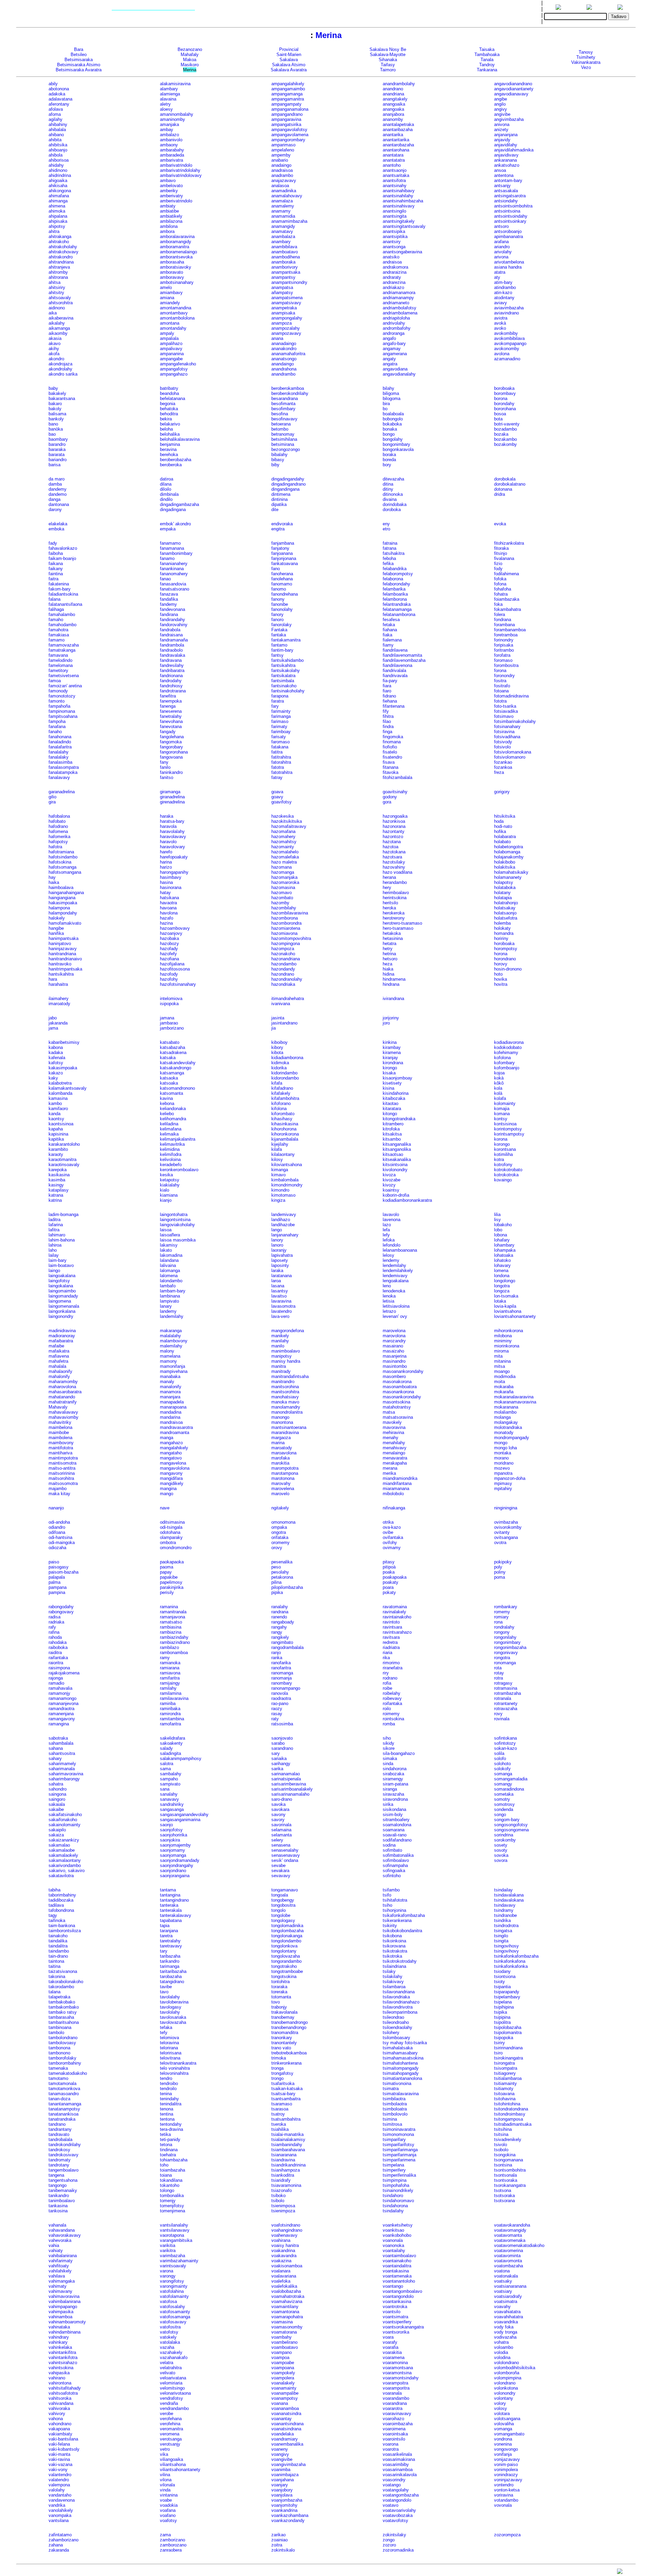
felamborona (395, 599)
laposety (280, 1260)
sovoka (501, 1855)
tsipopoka (504, 2038)
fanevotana (171, 727)
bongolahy (393, 439)
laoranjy (279, 1250)
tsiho (387, 1905)
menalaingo (394, 1453)
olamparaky (171, 1537)
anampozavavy (286, 333)
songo (500, 1815)
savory (278, 1820)
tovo (276, 2002)
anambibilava (284, 247)
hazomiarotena (286, 928)
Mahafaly (190, 55)
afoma (55, 114)
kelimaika (169, 1134)
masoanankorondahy (403, 1371)
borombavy (505, 393)
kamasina (58, 1098)
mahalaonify (60, 1371)
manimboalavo (286, 1351)
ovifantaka (393, 1537)
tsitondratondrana (511, 2109)
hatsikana (169, 898)
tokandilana (171, 2180)
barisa (55, 465)
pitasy (389, 1562)
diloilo (166, 489)
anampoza (282, 323)
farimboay (281, 732)
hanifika (56, 933)
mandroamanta (175, 1432)
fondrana (503, 620)
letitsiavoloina (396, 1306)
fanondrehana (285, 594)
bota (498, 419)
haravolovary (173, 847)
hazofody (169, 974)
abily (53, 84)
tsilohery (391, 2033)
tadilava (56, 1905)
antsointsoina (507, 211)
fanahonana (60, 737)
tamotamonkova (64, 2089)
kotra (499, 1159)
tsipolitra (502, 2022)
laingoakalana (62, 1276)
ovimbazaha (506, 1522)
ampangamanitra (288, 99)
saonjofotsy (171, 1830)
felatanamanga (397, 609)
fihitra (388, 716)
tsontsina (503, 2165)
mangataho (171, 1453)
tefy (164, 2033)
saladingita (170, 1753)
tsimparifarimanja (400, 2155)
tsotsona (503, 2190)
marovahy (281, 1483)
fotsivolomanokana (513, 752)
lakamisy (169, 1245)
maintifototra (61, 1448)
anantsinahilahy (398, 196)
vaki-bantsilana (63, 2439)
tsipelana (503, 2002)
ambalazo (169, 135)
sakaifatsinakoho (65, 1815)
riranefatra (393, 1668)
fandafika (169, 599)
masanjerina (395, 1356)
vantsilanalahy (174, 2225)
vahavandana (62, 2230)
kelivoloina (170, 1159)
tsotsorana (504, 2201)
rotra (499, 1678)
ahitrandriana (61, 262)
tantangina (170, 1895)
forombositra (506, 665)
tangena (56, 2175)
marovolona (394, 1336)
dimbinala (169, 494)
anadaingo (281, 165)
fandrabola (170, 630)
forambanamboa (510, 630)
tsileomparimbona (400, 2012)
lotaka (500, 1301)
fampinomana (62, 711)
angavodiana (395, 369)
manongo (280, 1417)
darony (55, 510)
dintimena (281, 494)
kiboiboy (279, 1042)
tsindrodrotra (506, 1926)
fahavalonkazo (63, 548)
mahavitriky (60, 1422)
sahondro (58, 1789)
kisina (388, 1088)
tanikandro (59, 2196)
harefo (166, 852)
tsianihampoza (286, 2170)
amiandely (170, 303)
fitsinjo (501, 553)
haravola (168, 826)
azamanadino (507, 359)
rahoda (55, 1637)
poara (388, 1587)
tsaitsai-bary (283, 2094)
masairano (393, 1346)
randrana (280, 1612)
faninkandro (171, 772)
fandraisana (171, 635)
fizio (498, 564)
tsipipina (502, 2017)
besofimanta (283, 404)
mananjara (170, 1397)
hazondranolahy (287, 979)
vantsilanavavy (175, 2230)
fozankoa (503, 767)
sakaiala (57, 1804)
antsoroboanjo (508, 231)
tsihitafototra (395, 1900)
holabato (502, 842)
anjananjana (506, 135)
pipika (277, 1592)
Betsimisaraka (79, 60)
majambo (58, 1489)
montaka (503, 1453)
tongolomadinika (287, 1926)
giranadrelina (172, 797)
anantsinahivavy (399, 206)
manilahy (280, 1341)
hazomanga (283, 872)
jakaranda (58, 1023)
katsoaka (169, 1083)
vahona (56, 2419)
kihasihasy (282, 1119)
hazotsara (392, 857)
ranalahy (280, 1607)
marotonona (283, 1478)
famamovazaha (64, 645)
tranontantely (284, 2043)
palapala (57, 1577)
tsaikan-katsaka (287, 2089)
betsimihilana (284, 439)
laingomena (60, 1301)
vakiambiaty (60, 2434)
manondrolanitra (287, 1412)
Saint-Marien (289, 55)
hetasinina (393, 938)
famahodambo (62, 625)
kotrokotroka (506, 1175)
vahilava (57, 2276)
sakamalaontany (65, 1860)
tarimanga (170, 1966)
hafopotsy (58, 842)
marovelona (394, 1331)
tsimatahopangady (401, 2073)
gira (52, 802)
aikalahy (57, 323)
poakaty (391, 1582)
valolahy (57, 2490)
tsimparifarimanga (400, 2150)
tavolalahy (170, 1997)
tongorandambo (286, 1961)
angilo (500, 104)
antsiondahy (506, 201)
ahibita (55, 140)
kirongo (390, 1068)
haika (54, 882)
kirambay (392, 1047)
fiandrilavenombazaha (404, 660)
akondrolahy (60, 369)
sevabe (278, 1865)
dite (275, 510)
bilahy (388, 388)
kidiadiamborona (287, 1058)
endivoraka (282, 524)
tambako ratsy (63, 2012)
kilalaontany (283, 1154)
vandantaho (60, 2495)
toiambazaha (173, 2170)
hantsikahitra (61, 974)
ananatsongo (284, 359)
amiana (167, 298)
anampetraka (284, 308)
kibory (277, 1047)
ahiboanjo (58, 150)
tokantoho (170, 2185)
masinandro (394, 1361)
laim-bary (58, 1260)
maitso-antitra (62, 1468)
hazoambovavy (175, 928)
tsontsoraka (506, 2180)
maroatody (282, 1448)
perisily (167, 1592)
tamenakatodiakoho (68, 2073)
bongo (389, 434)
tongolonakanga (287, 1936)
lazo (387, 1225)
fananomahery (174, 574)
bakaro (55, 404)
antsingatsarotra (510, 196)
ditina (388, 484)
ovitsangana (506, 1537)
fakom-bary (60, 589)
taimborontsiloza (65, 1931)
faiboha (56, 553)
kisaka (389, 1073)
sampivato (170, 1784)
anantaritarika (396, 140)
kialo (165, 1190)
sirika (388, 1804)
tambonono (59, 2053)
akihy (54, 349)
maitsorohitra (61, 1478)
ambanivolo (171, 140)
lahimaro (57, 1235)
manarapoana (173, 1407)
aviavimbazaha (509, 308)
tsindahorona (395, 2206)
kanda (55, 1114)
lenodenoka (394, 1291)
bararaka (57, 449)
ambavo (168, 180)
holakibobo (505, 862)
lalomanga (170, 1271)
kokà (499, 1078)
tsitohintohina (507, 2104)
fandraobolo (171, 650)
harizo (166, 867)
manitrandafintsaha (290, 1376)
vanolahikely (61, 2510)
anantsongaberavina (402, 252)
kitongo (390, 1114)
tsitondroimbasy (510, 2114)
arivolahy (503, 252)
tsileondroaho (396, 2022)
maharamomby (63, 1382)
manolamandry (286, 1407)
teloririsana (171, 2053)
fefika (388, 564)
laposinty (280, 1265)
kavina (166, 1098)
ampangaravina (286, 119)
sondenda (504, 1809)
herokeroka (394, 913)
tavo (164, 1992)
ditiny (388, 489)
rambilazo (169, 1647)
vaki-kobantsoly (64, 2449)
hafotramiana (61, 852)
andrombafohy (397, 328)
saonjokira (170, 1840)
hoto (498, 974)
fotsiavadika (506, 711)
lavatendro (282, 1311)
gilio (52, 797)
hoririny (501, 938)
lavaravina (281, 1301)
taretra (166, 1936)
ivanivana (281, 1004)
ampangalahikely (288, 84)
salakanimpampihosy (181, 1758)
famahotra (58, 630)
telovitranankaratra (178, 2063)
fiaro (387, 691)
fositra (500, 681)
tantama (168, 1890)
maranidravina (285, 1432)
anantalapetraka (398, 124)
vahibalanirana (63, 2256)
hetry (388, 949)
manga (167, 1438)
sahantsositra (62, 1753)
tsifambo (391, 1890)
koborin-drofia (396, 1195)
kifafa (277, 1083)
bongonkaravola (398, 449)
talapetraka (59, 1997)
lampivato (169, 1301)
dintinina (279, 499)
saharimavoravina (66, 1774)
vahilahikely (60, 2271)
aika (53, 313)
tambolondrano (63, 2038)
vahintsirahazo (63, 2363)
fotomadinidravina (511, 696)
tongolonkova (284, 1946)
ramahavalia (60, 1688)
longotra (502, 1286)
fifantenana (394, 706)
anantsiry (392, 242)
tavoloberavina (174, 2002)
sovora (501, 1860)
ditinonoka (393, 494)
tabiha (55, 1890)
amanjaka (169, 124)
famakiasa (59, 635)
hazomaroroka (285, 882)
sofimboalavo (396, 1860)
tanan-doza (59, 2099)
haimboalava (61, 887)
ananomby (393, 119)
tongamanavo (285, 1890)
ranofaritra (281, 1668)
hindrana (391, 984)
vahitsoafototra (63, 2393)
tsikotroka (392, 1956)
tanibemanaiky (63, 2190)
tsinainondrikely (398, 2190)
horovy (501, 964)
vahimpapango (63, 2307)
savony (278, 1815)
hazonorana (394, 826)
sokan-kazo (505, 1748)
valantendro (60, 2475)
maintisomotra (62, 1463)
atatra (500, 272)
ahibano (56, 135)
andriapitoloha (396, 318)
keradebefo (171, 1165)
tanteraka (169, 1905)
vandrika (57, 2505)
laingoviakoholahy (177, 1225)
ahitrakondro (61, 257)
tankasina (58, 2206)
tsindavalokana (509, 1900)
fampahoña (59, 706)
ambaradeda (172, 155)
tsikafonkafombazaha (404, 1915)
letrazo (389, 1311)
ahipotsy (57, 226)
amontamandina (176, 308)
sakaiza (56, 1835)
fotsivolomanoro (510, 757)
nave (165, 1508)
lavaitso (279, 1296)
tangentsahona (63, 2180)
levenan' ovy (395, 1316)
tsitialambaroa (508, 2078)
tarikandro (170, 1961)
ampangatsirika (286, 124)
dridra (500, 494)
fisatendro (392, 757)
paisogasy (59, 1567)
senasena (281, 1845)
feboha (389, 558)
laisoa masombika (178, 1240)
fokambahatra (508, 609)
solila (499, 1753)
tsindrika (502, 1920)
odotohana (170, 1532)
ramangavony (62, 1719)
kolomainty (505, 1103)
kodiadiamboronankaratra (407, 1200)
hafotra (55, 847)
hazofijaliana (172, 964)
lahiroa (55, 1245)
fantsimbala (283, 681)
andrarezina (394, 282)
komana (502, 1114)
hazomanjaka (284, 877)
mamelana (170, 1356)
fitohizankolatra (509, 543)
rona (498, 1622)
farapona (280, 696)
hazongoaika (395, 816)
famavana (58, 655)
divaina (390, 499)
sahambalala (61, 1743)
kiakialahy (170, 1185)
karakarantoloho (64, 1144)
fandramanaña (174, 640)
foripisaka (504, 645)
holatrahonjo (506, 903)
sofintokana (505, 1738)
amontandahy (173, 328)
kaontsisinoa (61, 1124)
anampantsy (283, 277)
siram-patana (395, 1784)
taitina (55, 1966)
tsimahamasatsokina (403, 2058)
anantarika (393, 135)
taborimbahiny (62, 1895)
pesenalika (282, 1562)
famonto (57, 701)
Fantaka (279, 630)
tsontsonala (505, 2175)
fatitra (277, 752)
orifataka (280, 1537)
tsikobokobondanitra (402, 1931)
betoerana (281, 424)
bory (387, 465)
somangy (503, 1784)
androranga (394, 333)
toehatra (168, 2155)
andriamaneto (396, 303)
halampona (59, 908)
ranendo (279, 1617)
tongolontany (284, 1951)
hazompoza (283, 949)
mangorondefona (288, 1331)
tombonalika (172, 2196)
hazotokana (394, 852)
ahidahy (56, 165)
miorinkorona (507, 1346)
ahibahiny (58, 124)
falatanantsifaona (65, 604)
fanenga (168, 706)
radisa (55, 1617)
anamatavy (282, 231)
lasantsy (280, 1291)
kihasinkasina (285, 1124)
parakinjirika (172, 1587)
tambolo (56, 2033)
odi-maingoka (62, 1543)
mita (498, 1356)
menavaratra (395, 1458)
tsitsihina (503, 2129)
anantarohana (396, 150)
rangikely (280, 1637)
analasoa (280, 186)
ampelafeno (283, 150)
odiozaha (57, 1548)
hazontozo (393, 837)
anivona (502, 124)
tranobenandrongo (289, 2027)
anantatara (393, 155)
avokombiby (506, 333)
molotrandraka (508, 1427)
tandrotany (59, 2165)
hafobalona (59, 816)
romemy (502, 1612)
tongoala (280, 1895)
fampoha (57, 721)
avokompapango (510, 343)
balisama (57, 414)
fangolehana (172, 737)
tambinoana (60, 2027)
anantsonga (394, 247)
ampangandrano (287, 114)
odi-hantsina (60, 1537)
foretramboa (506, 635)
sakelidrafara (173, 1738)
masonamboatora (400, 1387)
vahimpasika (61, 2312)
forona (500, 670)
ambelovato (171, 186)
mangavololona (175, 1468)
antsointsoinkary (510, 221)
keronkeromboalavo (179, 1170)
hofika (500, 831)
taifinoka (57, 1920)
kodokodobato (508, 1047)
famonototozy (62, 696)
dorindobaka (395, 504)
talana (55, 1992)
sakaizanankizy (64, 1840)
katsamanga (172, 1073)
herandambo (395, 882)
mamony (168, 1361)
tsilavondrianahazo (401, 2002)
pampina (57, 1592)
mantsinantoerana (289, 1427)
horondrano (505, 959)
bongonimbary (396, 444)
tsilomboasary (396, 2038)
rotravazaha (506, 1709)
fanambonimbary (176, 553)
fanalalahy (59, 752)
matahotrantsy (397, 1407)
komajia (502, 1109)
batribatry (169, 388)
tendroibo (169, 2083)
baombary (58, 439)
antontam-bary (508, 180)
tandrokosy (59, 2150)
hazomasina (283, 887)
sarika (277, 1769)
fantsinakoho (284, 686)
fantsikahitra (283, 665)
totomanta (281, 1997)
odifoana (57, 1532)
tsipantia (502, 1987)
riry (386, 1673)
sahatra (56, 1784)
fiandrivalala (394, 670)
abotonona (59, 89)
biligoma (391, 393)
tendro (166, 2078)
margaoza (281, 1438)
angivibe (502, 114)
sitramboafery (396, 1820)
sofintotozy (505, 1743)
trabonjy (279, 2007)
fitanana (391, 767)
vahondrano (60, 2424)
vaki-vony (58, 2470)
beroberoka (171, 465)
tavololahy (170, 2012)
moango (502, 1371)
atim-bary (503, 282)
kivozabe (392, 1180)
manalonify (171, 1387)
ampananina (172, 354)
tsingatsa (503, 1931)
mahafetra (58, 1361)
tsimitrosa (392, 2124)
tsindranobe (505, 1915)
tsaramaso (282, 2104)
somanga (503, 1774)
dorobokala (505, 479)
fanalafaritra (60, 747)
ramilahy (168, 1688)
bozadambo (505, 429)
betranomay (283, 434)
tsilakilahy (393, 1976)
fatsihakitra (394, 553)
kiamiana (169, 1195)
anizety (501, 130)
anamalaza (282, 201)
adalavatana (60, 99)
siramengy (393, 1779)
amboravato (171, 272)
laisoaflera (170, 1235)
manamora (170, 1392)
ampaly (167, 333)
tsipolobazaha (508, 2027)
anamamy (281, 211)
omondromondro (176, 1548)
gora (387, 802)
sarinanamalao (286, 1774)
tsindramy (504, 1910)
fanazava (169, 594)
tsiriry (500, 2043)
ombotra (168, 1543)
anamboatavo (285, 252)
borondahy (504, 404)
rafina (54, 1632)
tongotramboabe (287, 1971)
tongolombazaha (287, 1931)
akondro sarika (63, 374)
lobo (498, 1230)
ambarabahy (172, 150)
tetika (165, 2134)
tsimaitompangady (401, 2068)
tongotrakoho (284, 1966)
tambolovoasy (62, 2043)
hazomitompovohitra (291, 938)
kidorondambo (285, 1078)
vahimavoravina (64, 2296)
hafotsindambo (63, 857)
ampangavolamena (290, 135)
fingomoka (393, 737)
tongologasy (283, 1920)
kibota (277, 1053)
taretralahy (170, 1941)
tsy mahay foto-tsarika (405, 2043)
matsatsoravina (398, 1417)
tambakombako (64, 2007)
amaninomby (173, 119)
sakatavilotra (61, 1876)
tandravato (59, 2134)
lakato (166, 1250)
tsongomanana (509, 2160)
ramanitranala (173, 1612)
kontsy (501, 1119)
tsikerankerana (397, 1920)
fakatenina (59, 584)
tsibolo (278, 2201)
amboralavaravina (177, 237)
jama (53, 1028)
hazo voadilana (397, 872)
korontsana (505, 1149)
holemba (502, 923)
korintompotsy (508, 1129)
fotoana (501, 691)
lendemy (391, 1260)
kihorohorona (284, 1129)
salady (166, 1748)
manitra (279, 1366)
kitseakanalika (397, 1159)
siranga (390, 1789)
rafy (52, 1627)
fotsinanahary (507, 727)
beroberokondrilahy (290, 393)
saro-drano (282, 1799)
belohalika (170, 434)
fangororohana (174, 752)
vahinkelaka (60, 2347)
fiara (387, 686)
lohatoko (502, 1260)
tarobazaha (171, 1976)
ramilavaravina (174, 1698)
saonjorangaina (175, 1876)
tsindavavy (505, 1905)
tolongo (167, 2190)
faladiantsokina (63, 594)
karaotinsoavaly (64, 1165)
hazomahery (283, 837)
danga (55, 499)
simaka (390, 1758)
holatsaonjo (505, 913)
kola (498, 1088)
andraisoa (392, 262)
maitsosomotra (63, 1483)
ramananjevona (64, 1703)
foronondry (504, 676)
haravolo (168, 842)
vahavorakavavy (65, 2235)
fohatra (501, 594)
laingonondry (61, 1316)
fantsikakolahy (286, 670)
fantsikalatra (283, 676)
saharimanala (62, 1769)
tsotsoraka (504, 2196)
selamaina (281, 1830)
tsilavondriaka (396, 1997)
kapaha (56, 1129)
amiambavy (171, 293)
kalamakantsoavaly (68, 1088)
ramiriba (168, 1703)
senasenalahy (285, 1850)
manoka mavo (285, 1402)
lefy (386, 1235)
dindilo (166, 499)
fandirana (169, 614)
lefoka (389, 1240)
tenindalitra (171, 2104)
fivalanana (504, 558)
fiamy (388, 645)
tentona (167, 2119)
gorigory (502, 792)
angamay (392, 349)
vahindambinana (65, 2332)
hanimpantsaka (64, 938)
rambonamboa (174, 1653)
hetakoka (392, 933)
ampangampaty (286, 104)
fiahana (390, 630)
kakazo (56, 1073)
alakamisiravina (175, 84)
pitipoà (389, 1567)
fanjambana (283, 543)
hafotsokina (60, 862)
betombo (280, 429)
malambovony (174, 1341)
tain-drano (58, 1956)
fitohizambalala (397, 777)
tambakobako (62, 2002)
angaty (389, 359)
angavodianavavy (511, 94)
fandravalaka (173, 655)
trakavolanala (284, 2012)
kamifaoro (58, 1109)
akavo (55, 343)
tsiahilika (280, 2129)
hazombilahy (284, 908)
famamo (57, 640)
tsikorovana (394, 1946)
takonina (57, 1976)
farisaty (279, 737)
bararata (57, 455)
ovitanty (502, 1532)
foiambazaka (507, 599)
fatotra (278, 767)
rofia (387, 1683)
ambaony (169, 145)
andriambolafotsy (400, 308)
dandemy (58, 489)
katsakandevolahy (178, 1063)
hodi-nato (503, 826)
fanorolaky (282, 625)
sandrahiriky (172, 1804)
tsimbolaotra (395, 2104)
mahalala (57, 1366)
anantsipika (394, 231)
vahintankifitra (62, 2352)
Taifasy (388, 65)
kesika (166, 1175)
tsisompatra (506, 2068)
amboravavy (172, 277)
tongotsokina (284, 1976)
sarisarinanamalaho (290, 1794)
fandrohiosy (171, 686)
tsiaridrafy (281, 2180)
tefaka (166, 2027)
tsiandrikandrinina (288, 2165)
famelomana (61, 665)
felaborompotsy (398, 574)
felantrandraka (397, 604)
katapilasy (59, 1190)
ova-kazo (392, 1527)
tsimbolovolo (395, 2114)
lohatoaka (504, 1255)
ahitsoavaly (60, 298)
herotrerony (394, 918)
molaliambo (505, 1412)
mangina (168, 1489)
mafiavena (59, 1356)
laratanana (282, 1276)
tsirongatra (504, 2063)
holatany (502, 893)
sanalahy (169, 1794)
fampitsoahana (63, 716)
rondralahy (504, 1627)
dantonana (59, 504)
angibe (501, 99)
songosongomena (511, 1830)
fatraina (390, 543)
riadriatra (391, 1647)
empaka (168, 529)
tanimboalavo (62, 2201)
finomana (392, 742)
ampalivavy (171, 349)
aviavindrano (506, 313)
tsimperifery (394, 2170)
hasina (166, 882)
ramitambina (172, 1719)
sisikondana (394, 1809)
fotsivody (503, 742)
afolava (56, 109)
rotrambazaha (508, 1693)
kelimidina (170, 1149)
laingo (54, 1271)
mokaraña (504, 1392)
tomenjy (168, 2201)
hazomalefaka (285, 857)
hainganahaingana (66, 893)
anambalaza (283, 237)
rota (498, 1668)
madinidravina (62, 1331)
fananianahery (174, 564)
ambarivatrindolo (176, 165)
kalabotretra (60, 1083)
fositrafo (502, 686)
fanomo (279, 589)
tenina (166, 2094)
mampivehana (174, 1371)
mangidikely (172, 1483)
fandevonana (173, 609)
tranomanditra (285, 2033)
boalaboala (393, 414)
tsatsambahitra (286, 2119)
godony (390, 797)
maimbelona (60, 1427)
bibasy (278, 460)
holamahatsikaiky (511, 872)
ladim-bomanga (64, 1214)
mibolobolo (393, 1494)
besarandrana (285, 398)
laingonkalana (62, 1311)
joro (386, 1023)
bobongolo (393, 419)
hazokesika (283, 816)
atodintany (504, 298)
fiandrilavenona (397, 665)
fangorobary (171, 747)
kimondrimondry (287, 1185)
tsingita (501, 1941)
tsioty (500, 1982)
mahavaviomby (64, 1417)
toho (164, 2165)
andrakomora (395, 267)
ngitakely (280, 1508)
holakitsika (505, 867)
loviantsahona (508, 1311)
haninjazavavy (63, 949)
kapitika (56, 1139)
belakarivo (170, 424)
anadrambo (282, 175)
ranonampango (286, 1688)
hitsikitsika (505, 816)
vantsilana (59, 2520)
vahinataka (59, 2327)
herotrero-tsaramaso (402, 923)
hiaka (388, 969)
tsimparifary (394, 2139)
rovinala (502, 1719)
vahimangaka (62, 2281)
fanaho (55, 732)
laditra (55, 1220)
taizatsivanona (63, 1971)
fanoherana (282, 574)
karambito (58, 1149)
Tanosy (586, 52)
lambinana (170, 1296)
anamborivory (285, 267)
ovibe (388, 1532)
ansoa (500, 170)
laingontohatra (174, 1214)
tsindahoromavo (398, 2201)
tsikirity (390, 1926)
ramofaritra (170, 1724)
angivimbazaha (509, 119)
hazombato (282, 898)
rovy (498, 1714)
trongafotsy (282, 2073)
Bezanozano (190, 49)
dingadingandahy (288, 479)
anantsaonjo (395, 170)
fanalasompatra (64, 767)
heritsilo (390, 903)
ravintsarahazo (397, 1632)
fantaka (279, 635)
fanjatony (280, 548)
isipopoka (169, 1004)
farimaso (280, 721)
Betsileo (79, 55)
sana (165, 1789)
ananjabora (393, 114)
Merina (329, 35)
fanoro (277, 620)
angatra (390, 364)
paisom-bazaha (64, 1572)
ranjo (276, 1653)
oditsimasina (172, 1522)
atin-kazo (503, 293)
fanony (278, 599)
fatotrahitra (282, 772)
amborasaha (172, 262)
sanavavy (169, 1799)
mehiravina (393, 1432)
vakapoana (59, 2429)
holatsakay (505, 908)
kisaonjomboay (397, 1078)
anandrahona (284, 369)
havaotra (168, 903)
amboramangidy (176, 242)
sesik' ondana (285, 1860)
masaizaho (393, 1351)
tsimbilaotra (394, 2099)
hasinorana (171, 887)
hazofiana (169, 959)
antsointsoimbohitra (513, 206)
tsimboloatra (395, 2109)
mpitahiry (503, 1489)
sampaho (169, 1779)
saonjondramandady (180, 1860)
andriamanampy (398, 298)
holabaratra (505, 837)
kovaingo (503, 1180)
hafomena (58, 831)
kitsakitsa (392, 1134)
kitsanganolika (397, 1149)
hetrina (389, 954)
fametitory (58, 670)
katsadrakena (173, 1053)
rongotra (502, 1658)
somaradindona (509, 1789)
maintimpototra (63, 1458)
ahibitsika (58, 145)
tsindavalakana (509, 1895)
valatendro (59, 2480)
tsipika (501, 2012)
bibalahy (279, 455)
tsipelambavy (507, 1997)
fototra (500, 701)
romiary (501, 1617)
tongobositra (283, 1905)
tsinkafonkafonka (511, 1966)
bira (386, 404)
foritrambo (504, 650)
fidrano (389, 696)
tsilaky (389, 1971)
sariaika (279, 1758)
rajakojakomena (64, 1673)
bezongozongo (286, 449)
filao (387, 721)
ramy (165, 1658)
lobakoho (503, 1225)
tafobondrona (61, 1910)
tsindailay (503, 1890)
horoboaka (504, 944)
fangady (168, 732)
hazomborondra (286, 923)
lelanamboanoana (400, 1250)
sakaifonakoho (63, 1820)
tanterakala (171, 1910)
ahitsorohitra (61, 303)
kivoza (389, 1175)
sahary (55, 1758)
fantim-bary (282, 650)
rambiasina (171, 1627)
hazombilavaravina (290, 913)
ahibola (56, 155)
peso (276, 1567)
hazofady (169, 949)
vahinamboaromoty (67, 2322)
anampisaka (283, 313)
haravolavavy (173, 837)
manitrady (281, 1371)
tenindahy (169, 2099)
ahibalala (57, 130)
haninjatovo (60, 944)
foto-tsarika (505, 706)
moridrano (504, 1463)
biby (275, 465)
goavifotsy (282, 802)
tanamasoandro (64, 2094)
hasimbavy (171, 877)
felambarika (394, 589)
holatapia (503, 898)
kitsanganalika (397, 1144)
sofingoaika (394, 1871)
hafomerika (59, 837)
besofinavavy (284, 419)
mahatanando (62, 1397)
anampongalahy (287, 318)
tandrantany (60, 2129)
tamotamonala (62, 2083)
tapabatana (171, 1920)
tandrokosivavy (64, 2155)
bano (53, 424)
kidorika (279, 1068)
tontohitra (280, 1982)
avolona (502, 354)
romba (389, 1724)
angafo (389, 338)
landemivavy (284, 1214)
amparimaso (283, 145)
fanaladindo (60, 742)
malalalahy (170, 1336)
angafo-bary (394, 343)
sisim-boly (393, 1815)
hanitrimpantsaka (65, 969)
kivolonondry (395, 1170)
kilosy (277, 1159)
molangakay (506, 1422)
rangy (277, 1632)
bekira (166, 419)
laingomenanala (64, 1306)
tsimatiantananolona (402, 2078)
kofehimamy (506, 1053)
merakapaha (395, 1463)
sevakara (280, 1871)
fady (53, 543)
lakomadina (171, 1255)
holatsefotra (506, 918)
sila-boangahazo (399, 1753)
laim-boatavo (61, 1265)
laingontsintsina (175, 1220)
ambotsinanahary (177, 282)
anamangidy (283, 226)
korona (501, 1139)
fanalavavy (59, 777)
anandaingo (283, 364)
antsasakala (506, 191)
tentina (167, 2114)
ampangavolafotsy (289, 130)
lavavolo (391, 1214)
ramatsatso (171, 1622)
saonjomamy (173, 1850)
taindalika (58, 1941)
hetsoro (390, 959)
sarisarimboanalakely (292, 1789)
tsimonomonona (398, 2134)
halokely (57, 918)
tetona (166, 2145)
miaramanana (396, 1489)
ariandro (502, 247)
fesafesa (391, 620)
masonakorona (397, 1382)
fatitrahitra (281, 757)
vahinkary (58, 2342)
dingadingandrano (288, 484)
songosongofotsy (511, 1825)
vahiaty (56, 2251)
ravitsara (391, 1637)
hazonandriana (286, 959)
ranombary (282, 1683)
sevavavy (281, 1876)
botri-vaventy (507, 424)
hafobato (57, 821)
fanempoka (171, 701)
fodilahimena (506, 574)
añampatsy (282, 293)
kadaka (56, 1053)
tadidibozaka (61, 1900)
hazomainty (283, 847)
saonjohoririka (174, 1835)
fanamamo (170, 543)
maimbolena (60, 1438)
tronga (277, 2068)
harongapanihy (174, 872)
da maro (57, 479)
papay (166, 1572)
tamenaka (58, 2068)
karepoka (58, 1170)
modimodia (505, 1376)
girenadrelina (172, 802)
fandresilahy (172, 665)
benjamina (170, 444)
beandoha (169, 393)
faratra (278, 701)
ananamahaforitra (288, 354)
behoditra (169, 414)
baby (53, 388)
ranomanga (282, 1673)
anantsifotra (394, 180)
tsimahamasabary (400, 2053)
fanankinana (172, 569)
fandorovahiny (174, 625)
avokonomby (507, 349)
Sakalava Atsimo (289, 65)
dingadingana (173, 510)
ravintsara (392, 1627)
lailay (54, 1255)
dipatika (279, 504)
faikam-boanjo (62, 558)
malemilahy (171, 1346)
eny (386, 524)
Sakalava (289, 60)
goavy (277, 797)
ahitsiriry (57, 287)
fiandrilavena (395, 650)
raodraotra (281, 1698)
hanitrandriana (62, 954)
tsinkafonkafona (510, 1961)
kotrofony (503, 1165)
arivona (501, 257)
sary (276, 1753)
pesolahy (280, 1572)
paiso (54, 1562)
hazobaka (169, 938)
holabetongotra (509, 847)
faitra (53, 579)
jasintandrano (284, 1023)
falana (55, 599)
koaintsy (391, 1190)
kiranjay (390, 1058)
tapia (165, 1926)
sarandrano (282, 1748)
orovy (277, 1548)
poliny (500, 1572)
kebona (167, 1103)
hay (52, 877)
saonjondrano (173, 1871)
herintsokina (395, 898)
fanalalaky (59, 757)
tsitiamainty (505, 2083)
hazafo (167, 918)
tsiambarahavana (288, 2150)
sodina (389, 1845)
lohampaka (505, 1250)
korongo (502, 1144)
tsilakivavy (393, 1982)
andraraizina (395, 272)
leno (387, 1286)
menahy (391, 1438)
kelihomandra (173, 1119)
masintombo (395, 1366)
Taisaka (487, 49)
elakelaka (58, 524)
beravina (168, 449)
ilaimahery (59, 999)
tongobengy (283, 1900)
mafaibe (56, 1346)
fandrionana (171, 676)
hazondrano (283, 974)
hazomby (280, 903)
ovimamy (392, 1548)
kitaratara (392, 1109)
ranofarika (281, 1663)
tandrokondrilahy (65, 2145)
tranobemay (283, 2017)
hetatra (390, 944)
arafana (501, 242)
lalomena (169, 1276)
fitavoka (391, 772)
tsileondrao (393, 2017)
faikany (56, 569)
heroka (389, 908)
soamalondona (397, 1825)
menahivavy (395, 1448)
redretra (390, 1642)
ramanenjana (61, 1714)
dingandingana (285, 489)
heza (387, 964)
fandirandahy (173, 620)
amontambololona (177, 318)
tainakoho (58, 1936)
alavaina (168, 99)
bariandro (58, 460)
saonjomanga (173, 1855)
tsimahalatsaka (398, 2048)
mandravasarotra (176, 1427)
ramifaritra (170, 1678)
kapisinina (58, 1134)
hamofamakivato (65, 923)
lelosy (388, 1255)
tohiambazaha (174, 2160)
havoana (168, 908)
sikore (389, 1748)
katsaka (168, 1058)
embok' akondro (175, 524)
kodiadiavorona (509, 1042)
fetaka (389, 625)
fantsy (277, 655)
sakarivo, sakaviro (67, 1871)
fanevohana (171, 721)
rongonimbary (507, 1642)
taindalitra (58, 1946)
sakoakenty (171, 1743)
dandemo (58, 494)
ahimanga (58, 201)
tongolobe (281, 1915)
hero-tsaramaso (398, 928)
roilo (387, 1709)
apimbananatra (509, 237)
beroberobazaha (176, 460)
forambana (504, 625)
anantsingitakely (399, 221)
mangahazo (171, 1443)
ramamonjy (59, 1693)
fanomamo (282, 584)
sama (165, 1769)
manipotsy (282, 1356)
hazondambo (284, 964)
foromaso (503, 660)
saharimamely (62, 1764)
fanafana (57, 727)
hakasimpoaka (63, 903)
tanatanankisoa (64, 2114)
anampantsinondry (289, 282)
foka (498, 604)
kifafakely (281, 1093)
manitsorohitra (285, 1392)
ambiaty (168, 206)
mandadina (171, 1412)
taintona (56, 1961)
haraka (167, 816)
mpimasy (503, 1483)
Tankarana (487, 70)
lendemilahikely (398, 1271)
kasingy (56, 1185)
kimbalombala (285, 1180)
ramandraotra (61, 1709)
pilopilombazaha (287, 1587)
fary (275, 706)
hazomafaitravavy (289, 826)
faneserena (171, 711)
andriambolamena (400, 313)
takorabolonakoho (66, 1982)
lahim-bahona (62, 1240)
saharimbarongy (64, 1779)
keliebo (167, 1114)
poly (498, 1567)
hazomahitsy (284, 842)
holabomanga (507, 852)
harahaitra (58, 984)
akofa (54, 354)
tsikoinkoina (394, 1941)
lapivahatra (282, 1255)
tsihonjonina (394, 1910)
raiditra (55, 1653)
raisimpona (59, 1668)
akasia (55, 338)
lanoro (277, 1245)
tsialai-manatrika (287, 2134)
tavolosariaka (173, 2017)
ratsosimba (282, 1724)
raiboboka (58, 1647)
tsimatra (391, 2089)
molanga (502, 1417)
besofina (280, 414)
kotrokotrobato (508, 1170)
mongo (501, 1443)
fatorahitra (281, 762)
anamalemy (283, 206)
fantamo (279, 645)
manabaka (170, 1376)
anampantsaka (286, 272)
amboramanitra (175, 247)
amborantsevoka (176, 257)
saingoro (57, 1799)
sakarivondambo (65, 1865)
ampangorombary (288, 140)
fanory (277, 614)
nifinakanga (394, 1508)
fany (164, 762)
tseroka (279, 2124)
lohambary (504, 1245)
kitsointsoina (395, 1165)
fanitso (167, 777)
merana (390, 1468)
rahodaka (58, 1642)
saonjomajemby (175, 1845)
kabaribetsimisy (64, 1042)
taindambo (59, 1951)
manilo (278, 1346)
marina (278, 1443)
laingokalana (61, 1286)
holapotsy (504, 882)
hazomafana (283, 831)
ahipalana (58, 216)
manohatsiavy (285, 1397)
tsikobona (392, 1936)
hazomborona (285, 918)
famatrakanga (62, 650)
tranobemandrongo (289, 2022)
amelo (166, 287)
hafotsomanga (62, 867)
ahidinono (58, 170)
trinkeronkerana (286, 2063)
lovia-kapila (505, 1306)
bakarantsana (62, 398)
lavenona (392, 1220)
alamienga (170, 94)
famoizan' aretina (65, 686)
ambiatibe (169, 211)
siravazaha (393, 1794)
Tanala (487, 60)
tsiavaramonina (286, 2185)
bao (52, 434)
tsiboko (278, 2196)
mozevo (502, 1468)
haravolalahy (172, 831)
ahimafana (59, 196)
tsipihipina (504, 2007)
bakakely (57, 393)
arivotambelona (509, 262)
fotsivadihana (507, 737)
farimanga (281, 716)
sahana (56, 1748)
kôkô (499, 1083)
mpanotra (503, 1473)
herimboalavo (396, 893)
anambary (281, 242)
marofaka (280, 1458)
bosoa (500, 414)
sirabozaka (393, 1774)
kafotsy (56, 1063)
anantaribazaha (398, 130)
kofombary (504, 1063)
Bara (79, 49)
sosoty (501, 1850)
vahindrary (59, 2337)
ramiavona (170, 1673)
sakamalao (59, 1845)
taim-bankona (62, 1926)
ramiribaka (170, 1709)
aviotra (501, 318)
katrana (56, 1195)
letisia (388, 1301)
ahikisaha (58, 186)
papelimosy (171, 1582)
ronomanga (505, 1663)
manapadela (172, 1402)
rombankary (506, 1607)
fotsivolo (502, 747)
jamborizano (172, 1028)
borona (501, 398)
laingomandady (63, 1296)
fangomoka (171, 742)
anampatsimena (287, 298)
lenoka (389, 1296)
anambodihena (286, 257)
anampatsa (282, 287)
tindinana (169, 2150)
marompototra (285, 1468)
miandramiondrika (400, 1478)
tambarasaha (61, 2017)
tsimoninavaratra (399, 2129)
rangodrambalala (287, 1647)
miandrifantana (397, 1483)
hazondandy (283, 969)
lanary (166, 1306)
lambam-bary (173, 1291)
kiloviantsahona (287, 1165)
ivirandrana (393, 999)
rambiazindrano (175, 1642)
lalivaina (168, 1265)
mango (167, 1494)
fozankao (503, 762)
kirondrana (393, 1063)
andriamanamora (399, 293)
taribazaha (170, 1956)
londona (502, 1276)
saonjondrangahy (177, 1865)
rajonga (56, 1678)
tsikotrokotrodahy (400, 1961)
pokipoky (503, 1562)
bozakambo (505, 439)
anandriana (393, 94)
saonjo (166, 1825)
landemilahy (172, 1316)
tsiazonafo (282, 2190)
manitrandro (283, 1382)
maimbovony (61, 1443)
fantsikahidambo (287, 660)
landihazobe (283, 1225)
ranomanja (282, 1678)
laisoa (166, 1230)
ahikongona (60, 191)
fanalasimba (60, 762)
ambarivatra (171, 160)
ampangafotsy (174, 369)
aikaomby (58, 333)
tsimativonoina (397, 2083)
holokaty (502, 928)
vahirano (57, 2378)
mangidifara (171, 1478)
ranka (277, 1658)
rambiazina (171, 1632)
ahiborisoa (59, 160)
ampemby (281, 155)
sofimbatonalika (398, 1855)
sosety (501, 1845)
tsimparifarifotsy (399, 2145)
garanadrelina (62, 792)
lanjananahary (285, 1235)
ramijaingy (170, 1683)
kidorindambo (284, 1073)
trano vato (281, 2048)
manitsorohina (285, 1387)
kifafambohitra (285, 1098)
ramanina (169, 1607)
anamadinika (284, 191)
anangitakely (395, 99)
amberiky (169, 191)
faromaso (280, 742)
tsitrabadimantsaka (513, 2124)
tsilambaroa (394, 1987)
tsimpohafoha (396, 2185)
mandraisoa (171, 1422)
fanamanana (172, 548)
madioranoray (62, 1336)
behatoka (169, 409)
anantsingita (395, 216)
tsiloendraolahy (397, 2027)
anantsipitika (395, 237)
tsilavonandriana (399, 1992)
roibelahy (392, 1693)
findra (388, 727)
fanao (165, 579)
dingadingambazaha (179, 504)
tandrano (57, 2124)
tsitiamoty (504, 2089)
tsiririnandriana (508, 2048)
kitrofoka (391, 1129)
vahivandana (61, 2403)
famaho (56, 620)
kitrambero (393, 1124)
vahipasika (59, 2373)
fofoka (500, 579)
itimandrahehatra (288, 999)
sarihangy (281, 1764)
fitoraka (501, 548)
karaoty (56, 1154)
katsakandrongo (176, 1068)
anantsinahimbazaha (403, 201)
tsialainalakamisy (288, 2139)
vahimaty (58, 2286)
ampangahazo (174, 374)
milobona (503, 1336)
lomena (501, 1271)
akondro (56, 359)
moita (500, 1382)
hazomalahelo (285, 852)
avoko (500, 328)
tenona (167, 2109)
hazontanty (394, 831)
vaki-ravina (59, 2459)
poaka (389, 1572)
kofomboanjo (507, 1068)
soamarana (394, 1830)
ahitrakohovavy (64, 252)
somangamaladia (511, 1779)
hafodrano (58, 826)
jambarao (169, 1023)
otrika (388, 1522)
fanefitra (168, 696)
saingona (57, 1794)
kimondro (280, 1190)
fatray (277, 777)
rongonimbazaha (510, 1647)
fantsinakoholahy (288, 691)
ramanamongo (62, 1698)
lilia (497, 1214)
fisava (389, 762)
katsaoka (169, 1078)
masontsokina (396, 1402)
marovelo (280, 1494)
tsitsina (501, 2134)
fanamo (167, 558)
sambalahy (171, 1774)
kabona (56, 1047)
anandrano (393, 89)
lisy (497, 1220)
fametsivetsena (64, 676)
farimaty (279, 727)
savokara (280, 1809)
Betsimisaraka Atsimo (79, 65)
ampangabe (171, 359)
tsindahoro (393, 2196)
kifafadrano (282, 1088)
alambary (169, 89)
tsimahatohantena (400, 2063)
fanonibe (280, 604)
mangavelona (173, 1463)
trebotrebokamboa (289, 2053)
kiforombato (283, 1114)
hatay (165, 893)
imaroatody (59, 1004)
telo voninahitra (175, 2068)
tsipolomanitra (508, 2033)
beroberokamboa (288, 388)
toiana (166, 2175)
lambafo (168, 1286)
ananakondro (284, 349)
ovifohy (390, 1543)
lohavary (502, 1265)
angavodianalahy (399, 374)
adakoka (57, 94)
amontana (170, 323)
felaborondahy (396, 584)
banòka (56, 429)
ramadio (56, 1683)
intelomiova (171, 999)
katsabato (170, 1042)
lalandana (169, 1260)
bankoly (56, 419)
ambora (167, 231)
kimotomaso (283, 1195)
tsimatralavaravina (401, 2094)
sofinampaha (395, 1865)
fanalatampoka (63, 772)
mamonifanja (173, 1366)
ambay (167, 130)
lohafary (502, 1240)
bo (385, 409)
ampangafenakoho (178, 364)
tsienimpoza (283, 2211)
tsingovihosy (506, 1946)
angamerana (395, 354)
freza (499, 772)
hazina (166, 923)
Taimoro (388, 70)
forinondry (504, 640)
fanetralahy (171, 716)
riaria (387, 1653)
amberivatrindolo (176, 201)
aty (497, 277)
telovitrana (170, 2058)
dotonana (503, 489)
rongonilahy (505, 1637)
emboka (56, 529)
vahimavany (60, 2291)
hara (53, 979)
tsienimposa (283, 2206)
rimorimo (391, 1663)
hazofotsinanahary (178, 984)
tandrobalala (60, 2139)
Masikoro (190, 65)
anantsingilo (394, 211)
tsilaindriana (394, 1966)
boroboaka (504, 388)
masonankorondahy (402, 1397)
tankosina (58, 2211)
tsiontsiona (505, 1976)
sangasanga (172, 1809)
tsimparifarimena (399, 2160)
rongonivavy (506, 1653)
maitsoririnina (62, 1473)
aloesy (166, 109)
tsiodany (502, 1971)
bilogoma (392, 398)
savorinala (281, 1825)
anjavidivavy (506, 155)
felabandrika (395, 569)
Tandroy (487, 65)
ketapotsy (170, 1180)
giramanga (170, 792)
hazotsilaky (394, 862)
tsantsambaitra (286, 2099)
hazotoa (391, 847)
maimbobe (59, 1432)
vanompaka (60, 2515)
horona (501, 954)
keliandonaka (173, 1109)
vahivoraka (59, 2408)
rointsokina (393, 1719)
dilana (166, 484)
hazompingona (286, 944)
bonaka (390, 429)
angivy (501, 109)
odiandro (57, 1527)
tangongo (58, 2185)
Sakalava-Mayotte (388, 55)
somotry (502, 1799)
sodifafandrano (397, 1840)
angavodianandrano (513, 84)
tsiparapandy (507, 1992)
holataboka (505, 887)
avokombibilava (509, 338)
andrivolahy (394, 323)
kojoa (499, 1073)
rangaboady (283, 1622)
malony (167, 1351)
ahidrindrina (60, 175)
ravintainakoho (397, 1617)
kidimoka (280, 1063)
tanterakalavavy (176, 1915)
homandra (504, 933)
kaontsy (56, 1119)
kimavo (278, 1175)
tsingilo (501, 1936)
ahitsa (55, 282)
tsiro (498, 2053)
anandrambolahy (399, 84)
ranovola (280, 1693)
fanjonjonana (284, 558)
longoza (502, 1291)
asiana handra (508, 267)
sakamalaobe (62, 1850)
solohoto (502, 1764)
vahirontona (60, 2383)
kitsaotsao (393, 1154)
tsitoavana (504, 2094)
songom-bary (507, 1820)
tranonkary (282, 2038)
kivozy (389, 1185)
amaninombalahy (177, 114)
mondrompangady (512, 1438)
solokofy (502, 1769)
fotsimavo (504, 716)
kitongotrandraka (399, 1119)
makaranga (171, 1331)
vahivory (57, 2414)
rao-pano (280, 1703)
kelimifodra (171, 1154)
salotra (167, 1764)
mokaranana (506, 1407)
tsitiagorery (505, 2073)
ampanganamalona (290, 109)
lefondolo (392, 1245)
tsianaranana (284, 2155)
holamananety (508, 877)
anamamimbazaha (289, 221)
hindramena (394, 979)
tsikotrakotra (395, 1951)
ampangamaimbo (288, 89)
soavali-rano (395, 1835)
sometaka (504, 1794)
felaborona (393, 579)
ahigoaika (58, 180)
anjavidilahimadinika (514, 150)
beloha (166, 429)
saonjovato (282, 1738)
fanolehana (282, 579)
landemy (168, 1311)
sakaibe (56, 1809)
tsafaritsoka (283, 2083)
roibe (387, 1688)
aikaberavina (61, 318)
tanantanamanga (65, 2104)
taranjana (169, 1931)
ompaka (279, 1527)
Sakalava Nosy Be (388, 49)
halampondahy (63, 913)
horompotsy (506, 949)
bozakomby (505, 444)
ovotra (500, 1543)
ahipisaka (58, 221)
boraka (389, 455)
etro (386, 529)
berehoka (169, 455)
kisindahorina (396, 1093)
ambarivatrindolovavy (181, 175)
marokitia (280, 1463)
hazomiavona (284, 933)
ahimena (57, 206)
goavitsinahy (395, 792)
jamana (167, 1018)
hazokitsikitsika (287, 821)
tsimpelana (393, 2165)
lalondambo (171, 1281)
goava (277, 792)
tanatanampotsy (64, 2109)
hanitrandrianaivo (65, 959)
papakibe (169, 1577)
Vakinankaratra (586, 62)
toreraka (279, 1992)
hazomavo (282, 893)
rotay (499, 1673)
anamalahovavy (287, 196)
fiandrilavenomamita (402, 655)
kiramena (392, 1053)
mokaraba (504, 1387)
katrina (55, 1200)
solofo (500, 1758)
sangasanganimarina (180, 1820)
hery (387, 887)
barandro (57, 444)
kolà (498, 1093)
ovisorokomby (508, 1527)
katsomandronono (177, 1088)
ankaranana (505, 160)
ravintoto (391, 1622)
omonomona (283, 1522)
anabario (280, 160)
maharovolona (62, 1387)
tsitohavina (505, 2099)
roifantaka (392, 1703)
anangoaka (393, 109)
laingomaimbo (62, 1291)
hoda (499, 821)
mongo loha (505, 1448)
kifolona (279, 1109)
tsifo (387, 1895)
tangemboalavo (64, 2170)
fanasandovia (173, 584)
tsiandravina (283, 2160)
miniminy (503, 1341)
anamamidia (283, 216)
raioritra (56, 1663)
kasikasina (59, 1175)
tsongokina (505, 2155)
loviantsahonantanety (515, 1316)
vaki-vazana (60, 2464)
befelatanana (173, 398)
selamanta (282, 1835)
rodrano (390, 1678)
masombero (394, 1376)
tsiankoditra (283, 2175)
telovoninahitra (174, 2073)
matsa (389, 1412)
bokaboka (392, 424)
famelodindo (60, 660)
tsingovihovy (506, 1951)
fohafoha (503, 589)
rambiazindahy (174, 1637)
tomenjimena (173, 2211)
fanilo (165, 767)
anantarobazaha (398, 145)
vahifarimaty (61, 2261)
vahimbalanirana (65, 2301)
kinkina (390, 1042)
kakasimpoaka (63, 1068)
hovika (501, 979)
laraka (277, 1271)
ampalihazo (171, 343)
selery (277, 1840)
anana (277, 338)
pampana (58, 1587)
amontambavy (174, 313)
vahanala (57, 2225)
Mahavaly (58, 1407)
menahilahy (394, 1443)
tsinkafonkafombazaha (516, 1956)
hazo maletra (284, 862)
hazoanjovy (171, 933)
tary (164, 1951)
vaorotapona (172, 2235)
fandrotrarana (173, 691)
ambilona (169, 226)
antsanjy (502, 186)
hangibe (56, 928)
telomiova (169, 2038)
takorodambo (61, 1987)
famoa (55, 681)
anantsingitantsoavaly (404, 226)
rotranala (503, 1698)
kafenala (57, 1058)
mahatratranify (63, 1402)
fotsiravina (504, 732)
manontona (282, 1422)
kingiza (278, 1200)
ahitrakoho (59, 242)
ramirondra (170, 1714)
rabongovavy (61, 1612)
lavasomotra (283, 1306)
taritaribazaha (173, 1971)
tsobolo (501, 2150)
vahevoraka (60, 2240)
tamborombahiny (65, 2063)
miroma (501, 1351)
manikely (280, 1336)
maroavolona (284, 1453)
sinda (388, 1764)
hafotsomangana (65, 872)
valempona (59, 2485)
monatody (504, 1432)
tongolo (278, 1910)
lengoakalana (396, 1281)
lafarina (56, 1225)
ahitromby (58, 272)
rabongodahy (61, 1607)
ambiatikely (171, 216)
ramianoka (170, 1663)
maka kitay (59, 1494)
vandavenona (62, 2500)
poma (500, 1577)
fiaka (387, 635)
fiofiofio (390, 747)
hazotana (392, 842)
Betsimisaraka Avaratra (79, 70)
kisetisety (392, 1083)
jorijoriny (391, 1018)
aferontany (59, 104)
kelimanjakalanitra (178, 1139)
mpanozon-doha (510, 1478)
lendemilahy (394, 1265)
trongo (277, 2078)
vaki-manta (59, 2454)
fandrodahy (171, 681)
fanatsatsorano (175, 589)
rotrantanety (506, 1703)
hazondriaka (283, 984)
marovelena (283, 1489)
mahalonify (59, 1376)
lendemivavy (395, 1276)
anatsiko (391, 257)
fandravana (171, 660)
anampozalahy (286, 328)
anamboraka (283, 262)
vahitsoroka (60, 2398)
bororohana (505, 409)
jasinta (278, 1018)
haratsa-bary (172, 821)
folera (500, 614)
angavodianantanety (514, 89)
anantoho (392, 165)
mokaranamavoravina (515, 1402)
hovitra (501, 984)
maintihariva (60, 1453)
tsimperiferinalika (399, 2175)
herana (389, 877)
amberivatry (171, 196)
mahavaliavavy (63, 1412)
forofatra (502, 655)
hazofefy (168, 954)
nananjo (56, 1508)
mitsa (500, 1366)
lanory (277, 1240)
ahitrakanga (60, 237)
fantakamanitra (286, 640)
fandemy (168, 604)
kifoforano (281, 1103)
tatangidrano (172, 1982)
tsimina (390, 2119)
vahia (54, 2245)
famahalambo (62, 614)
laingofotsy (59, 1281)
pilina (276, 1582)
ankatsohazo (507, 165)
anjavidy (502, 140)
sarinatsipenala (286, 1779)
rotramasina (506, 1688)
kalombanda (60, 1093)
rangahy (279, 1627)
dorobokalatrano (510, 484)
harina (166, 862)
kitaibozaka (394, 1098)
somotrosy (504, 1804)
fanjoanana (282, 553)
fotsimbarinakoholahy (515, 721)
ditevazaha (393, 479)
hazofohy (169, 979)
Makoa (190, 60)
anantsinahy (395, 186)
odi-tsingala (171, 1527)
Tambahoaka (487, 55)
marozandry (394, 1341)
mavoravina (394, 1427)
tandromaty (60, 2160)
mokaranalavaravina (514, 1397)
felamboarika (395, 594)
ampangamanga (287, 94)
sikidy (388, 1743)
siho (387, 1738)
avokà (500, 323)
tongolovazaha (286, 1956)
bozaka (501, 434)
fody (498, 569)
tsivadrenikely (508, 2139)
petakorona (282, 1577)
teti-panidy (170, 2139)
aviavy (501, 303)
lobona (501, 1235)
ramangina (59, 1724)
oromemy (280, 1543)
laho (53, 1250)
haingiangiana (62, 898)
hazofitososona (175, 969)
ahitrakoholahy (63, 247)
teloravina (169, 2043)
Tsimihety (586, 57)
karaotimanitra (62, 1159)
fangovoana (171, 757)
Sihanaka (388, 60)
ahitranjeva (59, 267)
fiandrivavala (395, 676)
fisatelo (390, 752)
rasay (277, 1714)
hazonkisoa (394, 821)
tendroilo (168, 2089)
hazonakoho (283, 954)
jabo (53, 1018)
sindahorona (395, 1769)
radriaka (56, 1622)
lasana (278, 1286)
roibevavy (392, 1698)
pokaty (389, 1592)
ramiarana (170, 1668)
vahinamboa (60, 2317)
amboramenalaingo (178, 252)
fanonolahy (282, 609)
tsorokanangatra (510, 2185)
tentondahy (171, 2124)
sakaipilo (57, 1830)
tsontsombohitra (510, 2170)
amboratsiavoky (176, 267)
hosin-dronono (508, 969)
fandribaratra (172, 670)
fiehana (390, 701)
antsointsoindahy (511, 216)
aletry (165, 104)
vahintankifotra (63, 2357)
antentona (504, 175)
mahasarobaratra (65, 1392)
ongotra (279, 1532)
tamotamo (58, 2078)
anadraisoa (282, 170)
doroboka (392, 510)
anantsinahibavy (399, 191)
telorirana (169, 2048)
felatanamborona (399, 614)
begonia (168, 404)
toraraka (279, 1987)
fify (386, 711)
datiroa (167, 479)
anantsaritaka (396, 175)
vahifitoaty (59, 2266)
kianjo (166, 1200)
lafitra (54, 1230)
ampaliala (169, 338)
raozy (277, 1709)
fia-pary (390, 681)
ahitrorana (58, 277)
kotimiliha (503, 1154)
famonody (58, 691)
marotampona (285, 1473)
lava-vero (280, 1316)
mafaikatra (59, 1351)
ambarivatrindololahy (180, 170)
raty (275, 1719)
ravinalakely (394, 1612)
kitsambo (392, 1139)
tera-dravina (171, 2129)
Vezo (586, 67)
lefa (386, 1230)
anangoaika (394, 104)
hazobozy (169, 944)
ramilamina (171, 1693)
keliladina (169, 1124)
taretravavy (171, 1946)
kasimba (57, 1180)
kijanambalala (285, 1139)
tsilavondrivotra (398, 2007)
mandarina (170, 1417)
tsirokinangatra (509, 2058)
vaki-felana (59, 2444)
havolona (169, 913)
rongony (502, 1632)
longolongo (505, 1281)
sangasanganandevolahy (184, 1815)
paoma (167, 1567)
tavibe (166, 1987)
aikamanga (59, 328)
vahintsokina (61, 2368)
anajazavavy (284, 180)
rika (386, 1658)
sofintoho (392, 1876)
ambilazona (171, 221)
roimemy (391, 1714)
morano (501, 1458)
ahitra (54, 231)
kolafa (500, 1098)
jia (274, 1028)
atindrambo (505, 287)
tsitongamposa (509, 2119)
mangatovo (171, 1458)
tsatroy (278, 2114)
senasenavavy (286, 1855)
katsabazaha (173, 1047)
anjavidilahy (506, 145)
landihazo (281, 1220)
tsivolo (501, 2145)
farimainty (281, 711)
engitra (278, 529)
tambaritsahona (64, 2022)
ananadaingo (284, 343)
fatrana (390, 548)
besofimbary (283, 409)
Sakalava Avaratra (289, 70)
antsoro (501, 226)
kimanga (280, 1170)
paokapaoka (172, 1562)
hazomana (282, 867)
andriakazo (393, 287)
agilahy (56, 119)
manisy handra (286, 1361)
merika (389, 1473)
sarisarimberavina (289, 1784)
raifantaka (58, 1658)
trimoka (279, 2058)
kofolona (502, 1058)
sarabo (278, 1743)
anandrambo (283, 374)
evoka (500, 524)
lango (277, 1230)
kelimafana (171, 1129)
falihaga (56, 609)
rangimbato (282, 1642)
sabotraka (58, 1738)
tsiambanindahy (287, 2145)
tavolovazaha (173, 2022)
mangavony (171, 1473)
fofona (500, 584)
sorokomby (505, 1840)
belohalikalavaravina (180, 439)
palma (55, 1582)
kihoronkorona (285, 1134)
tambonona (59, 2048)
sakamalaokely (63, 1855)
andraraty (392, 277)
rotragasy (503, 1683)
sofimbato (392, 1850)
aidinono (57, 308)
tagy (53, 1915)
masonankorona (398, 1392)
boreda (389, 460)
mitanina (502, 1361)
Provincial (289, 49)
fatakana (280, 747)
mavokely (392, 1422)
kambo (55, 1103)
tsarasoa (280, 2109)
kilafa (277, 1149)
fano (276, 569)
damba (55, 484)
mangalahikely (174, 1448)
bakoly (55, 409)
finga (387, 732)
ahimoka (57, 211)
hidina (388, 974)
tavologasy (171, 2007)
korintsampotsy (509, 1134)
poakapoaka (395, 1577)
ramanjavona (173, 1617)
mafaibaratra (61, 1341)
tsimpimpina (395, 2180)
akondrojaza (60, 364)
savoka (278, 1804)
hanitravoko (60, 964)
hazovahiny (394, 867)
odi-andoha (59, 1522)
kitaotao (391, 1103)
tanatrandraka (62, 2119)
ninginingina (506, 1508)
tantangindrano (174, 1900)
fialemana (392, 640)
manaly (167, 1382)
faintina (56, 574)
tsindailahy (393, 2211)
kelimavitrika (172, 1144)
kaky (53, 1078)
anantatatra (394, 160)
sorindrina (504, 1835)
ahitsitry (56, 293)
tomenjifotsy (172, 2206)
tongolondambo (286, 1941)
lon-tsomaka (506, 1296)
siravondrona (395, 1799)
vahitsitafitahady (65, 2388)
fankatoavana (285, 564)
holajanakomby (509, 857)
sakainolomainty (65, 1825)
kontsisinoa (505, 1124)
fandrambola (172, 645)
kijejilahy (280, 1144)
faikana (56, 564)
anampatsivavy (286, 303)
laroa (276, 1281)
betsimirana (283, 444)
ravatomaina (395, 1607)
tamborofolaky (62, 2058)
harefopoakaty (174, 857)
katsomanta (171, 1093)
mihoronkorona (509, 1331)
